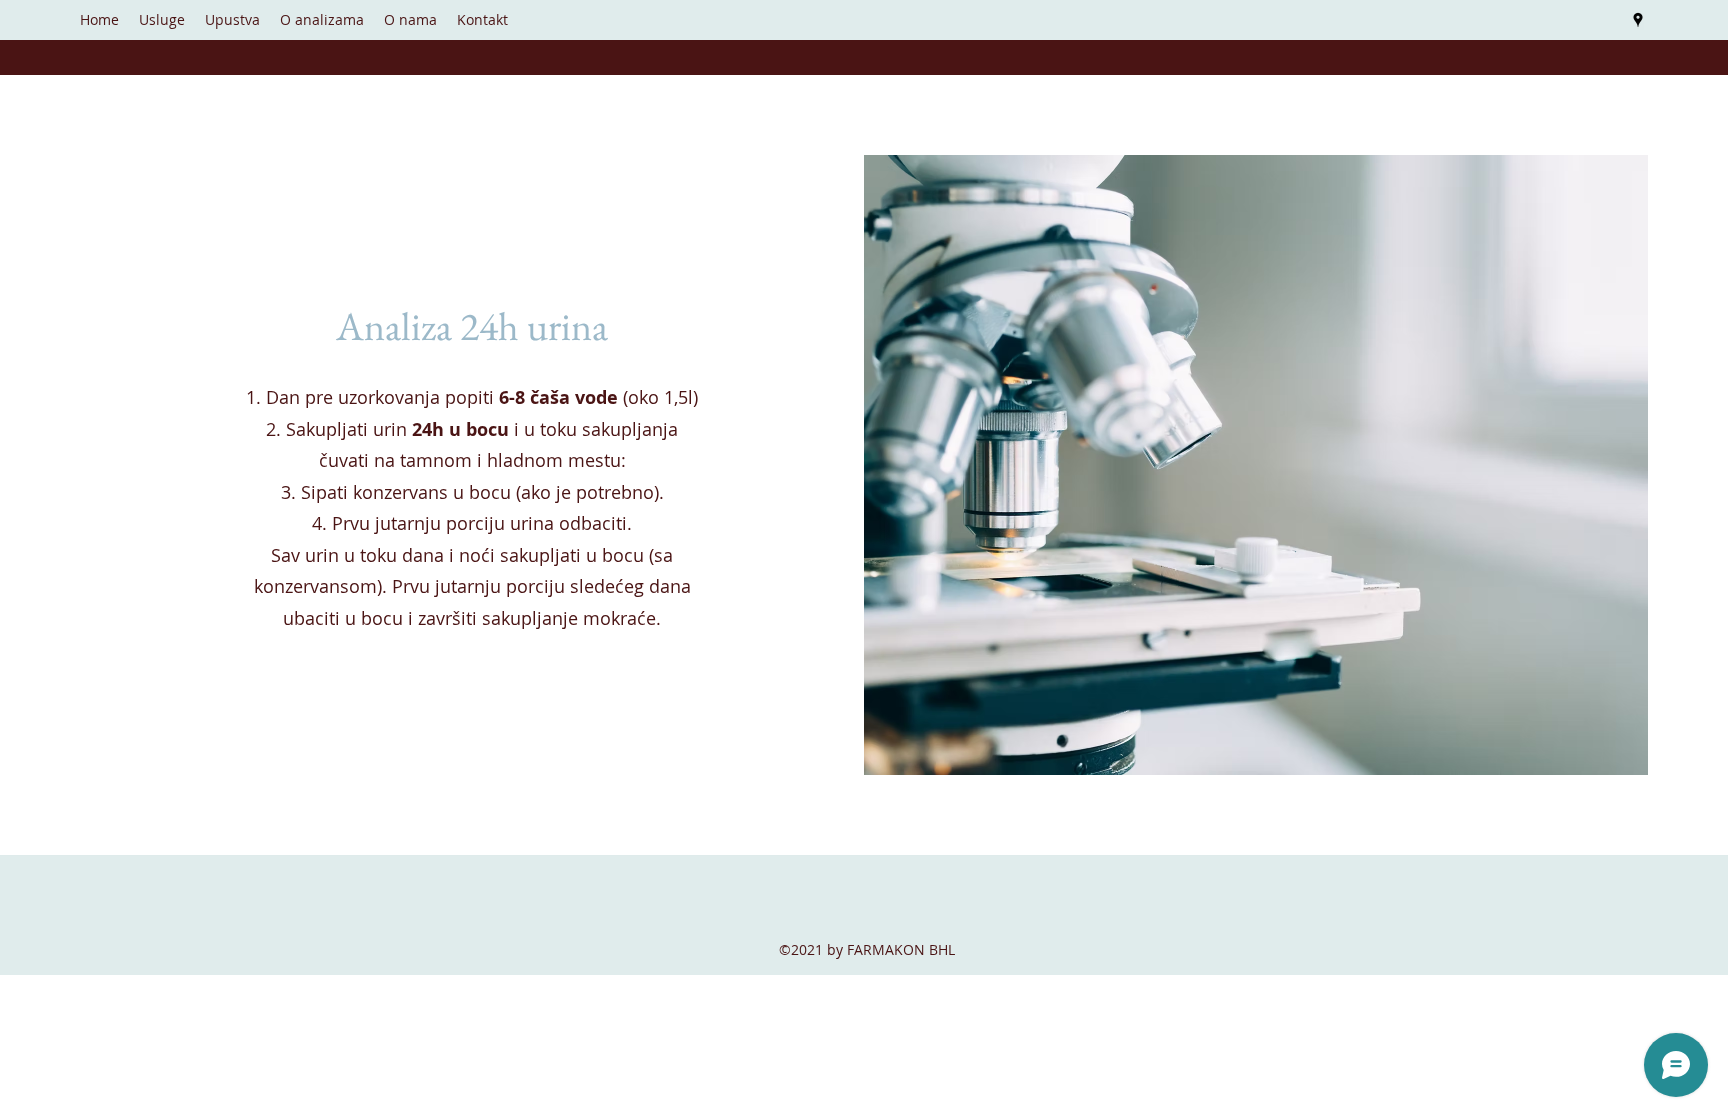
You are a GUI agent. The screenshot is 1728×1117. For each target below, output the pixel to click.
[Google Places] (1638, 20)
